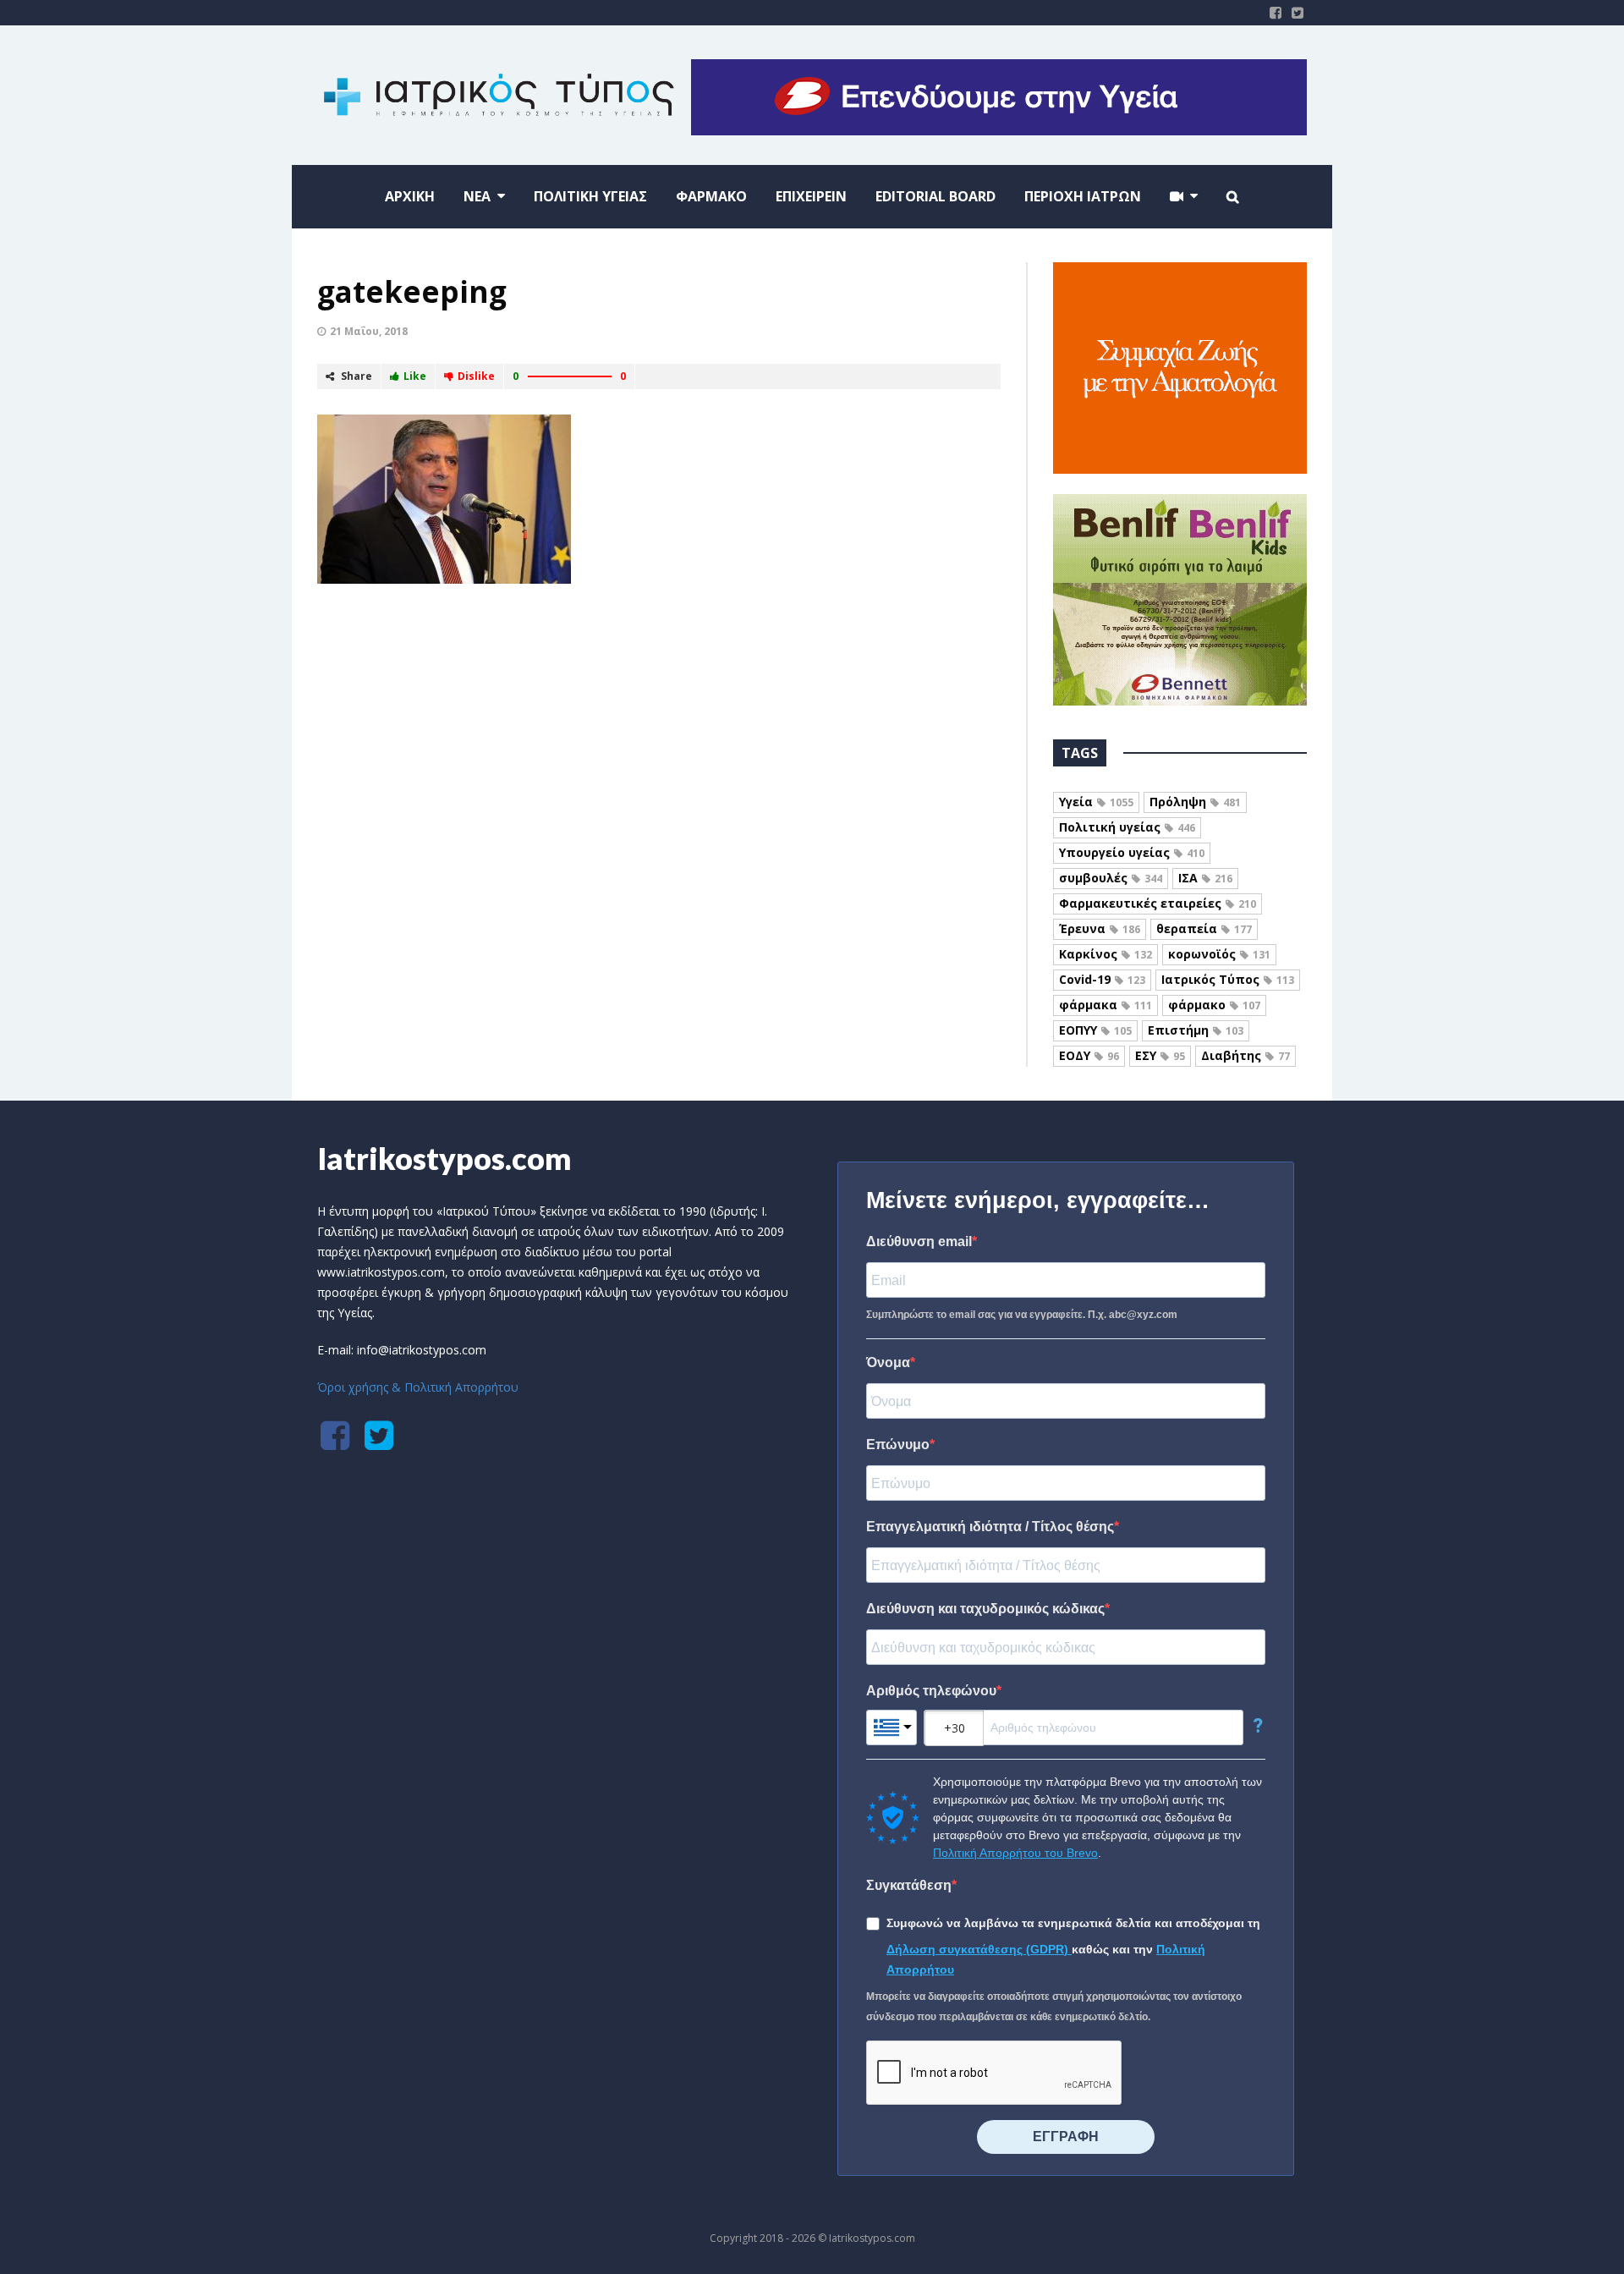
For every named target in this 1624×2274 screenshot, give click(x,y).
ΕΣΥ (1160, 1055)
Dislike (476, 376)
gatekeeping (412, 291)
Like (415, 376)
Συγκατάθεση (909, 1885)
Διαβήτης (1245, 1055)
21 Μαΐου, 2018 (369, 331)
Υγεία (1096, 802)
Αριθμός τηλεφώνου (931, 1691)
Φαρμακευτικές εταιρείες (1158, 903)
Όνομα (888, 1362)
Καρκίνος (1106, 954)
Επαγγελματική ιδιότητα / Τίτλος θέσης (990, 1527)
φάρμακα (1106, 1005)
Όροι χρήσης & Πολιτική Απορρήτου (418, 1387)
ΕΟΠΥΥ (1095, 1030)
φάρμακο (1214, 1005)
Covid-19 (1102, 979)
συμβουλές (1111, 878)
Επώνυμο (898, 1445)
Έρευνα (1100, 928)
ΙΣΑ (1205, 878)
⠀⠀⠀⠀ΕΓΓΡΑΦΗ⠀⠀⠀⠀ (1066, 2137)
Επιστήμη (1196, 1030)
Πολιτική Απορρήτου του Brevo (1015, 1853)
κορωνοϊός (1219, 954)
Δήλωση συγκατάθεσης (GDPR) (979, 1949)
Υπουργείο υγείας (1132, 852)
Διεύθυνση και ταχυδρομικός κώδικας (985, 1609)
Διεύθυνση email (919, 1241)
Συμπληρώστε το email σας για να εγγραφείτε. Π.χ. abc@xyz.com (1022, 1315)
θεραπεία (1204, 928)
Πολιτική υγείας (1127, 827)
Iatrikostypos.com (444, 1158)
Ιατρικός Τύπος (1228, 979)
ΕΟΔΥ (1089, 1055)
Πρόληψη (1195, 802)
